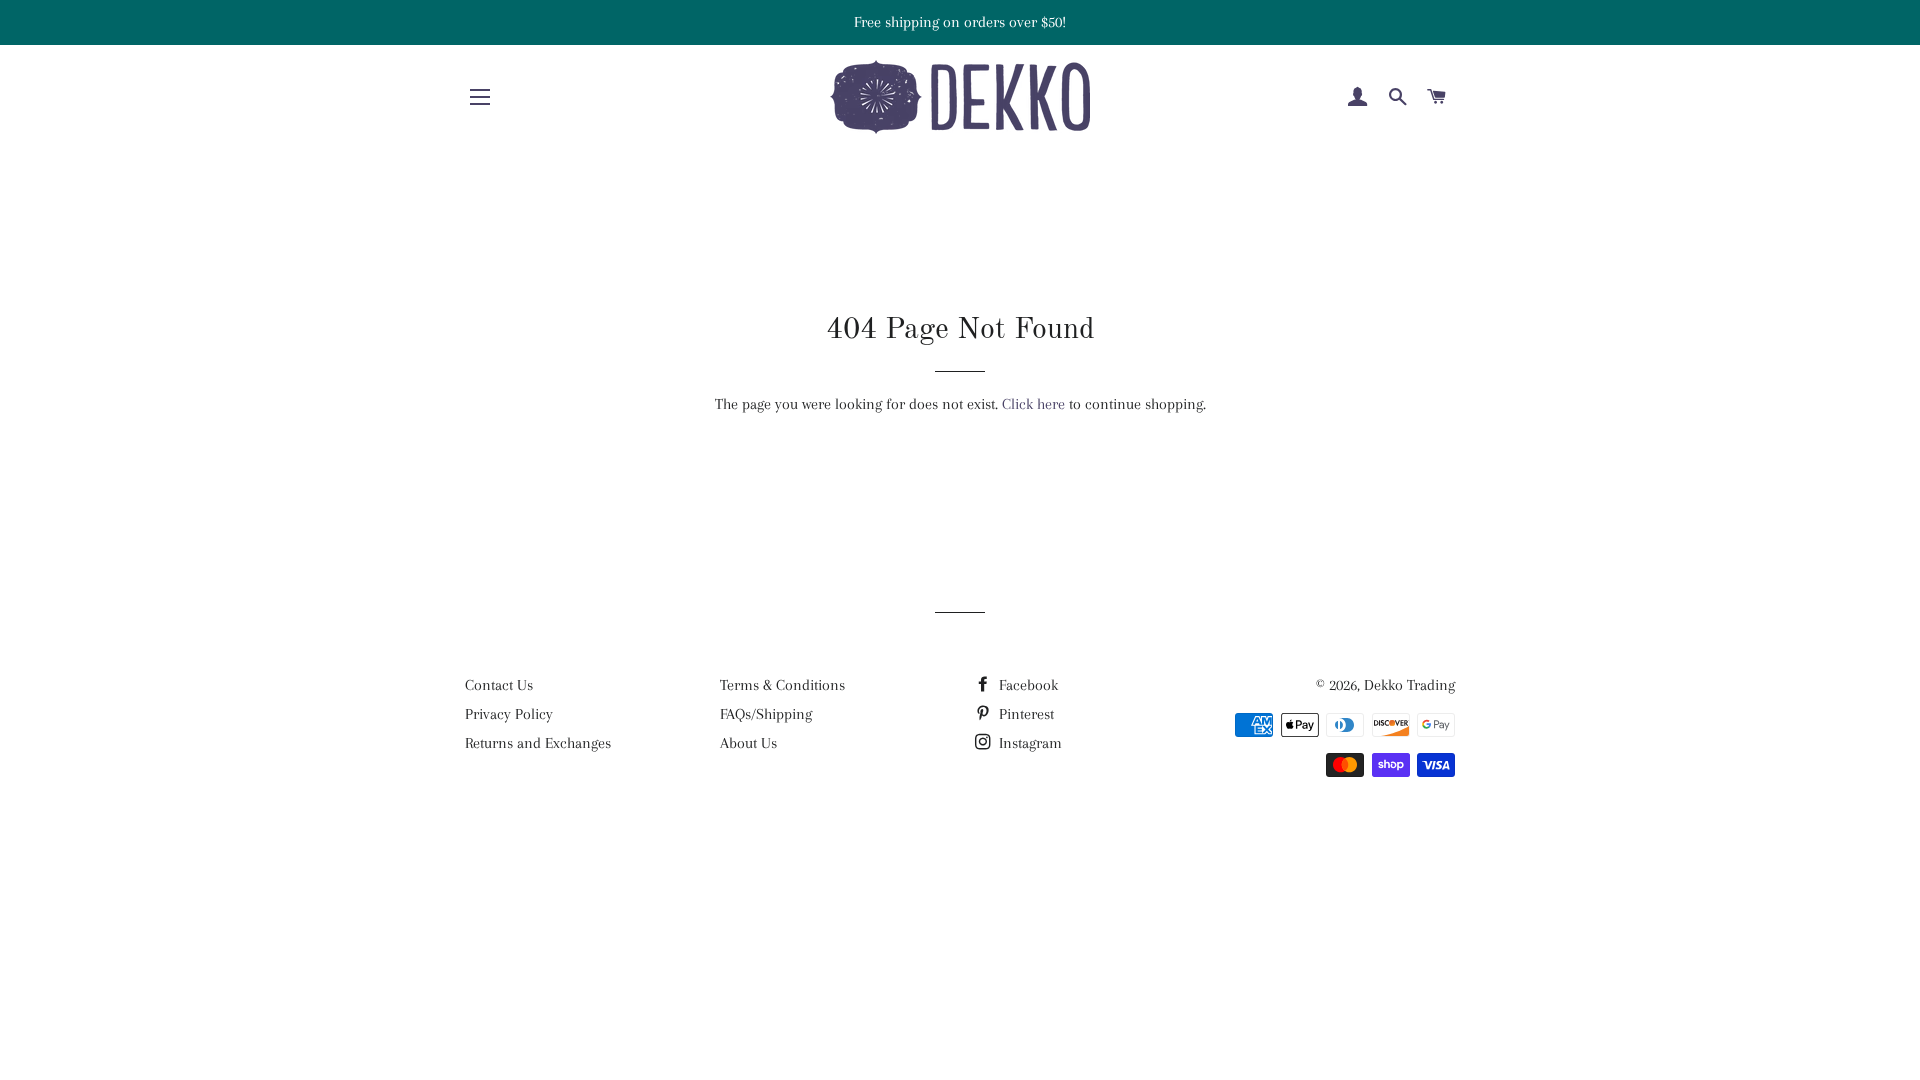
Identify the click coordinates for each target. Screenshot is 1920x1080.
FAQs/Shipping (766, 714)
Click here (1033, 404)
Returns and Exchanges (538, 743)
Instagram (1028, 743)
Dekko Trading (1409, 685)
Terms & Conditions (782, 685)
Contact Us (499, 685)
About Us (748, 743)
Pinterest (1024, 714)
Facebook (1026, 685)
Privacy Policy (509, 714)
